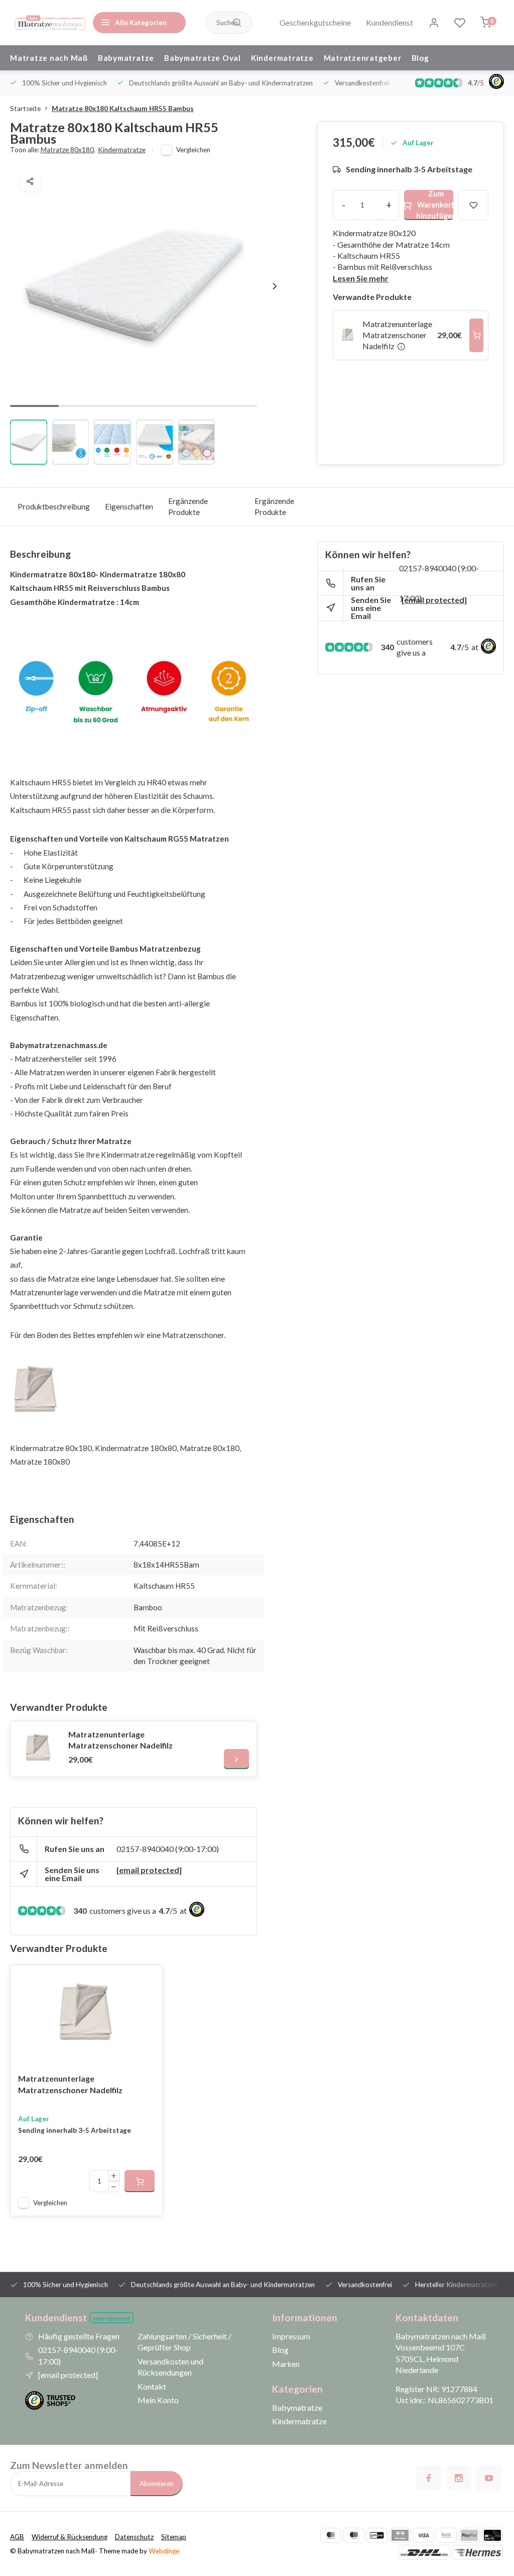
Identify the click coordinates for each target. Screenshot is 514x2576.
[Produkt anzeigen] (140, 2181)
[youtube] (489, 2478)
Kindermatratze (282, 58)
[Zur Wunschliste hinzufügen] (147, 1980)
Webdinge (164, 2551)
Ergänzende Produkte (188, 506)
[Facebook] (429, 2478)
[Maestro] (354, 2535)
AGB (17, 2537)
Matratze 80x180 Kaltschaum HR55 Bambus (123, 109)
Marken (286, 2364)
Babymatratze (126, 58)
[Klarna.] (400, 2535)
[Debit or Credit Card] (492, 2535)
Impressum (291, 2336)
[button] (275, 286)
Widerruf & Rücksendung (70, 2537)
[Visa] (423, 2535)
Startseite (25, 109)
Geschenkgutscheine (315, 22)
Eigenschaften (129, 506)
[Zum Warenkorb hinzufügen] (476, 335)
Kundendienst (390, 22)
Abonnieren (157, 2484)
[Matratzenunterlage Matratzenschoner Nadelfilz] (38, 1749)
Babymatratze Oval (203, 58)
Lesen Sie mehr (361, 278)
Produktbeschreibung (54, 506)
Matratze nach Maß (49, 58)
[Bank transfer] (446, 2535)
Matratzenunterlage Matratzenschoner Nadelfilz (120, 1740)
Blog (420, 58)
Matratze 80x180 (68, 150)
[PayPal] (469, 2535)
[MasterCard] (331, 2535)
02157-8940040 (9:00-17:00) (168, 1849)
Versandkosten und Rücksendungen (170, 2367)
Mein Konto (158, 2400)
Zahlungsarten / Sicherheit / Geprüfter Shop (184, 2342)
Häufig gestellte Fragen (79, 2336)
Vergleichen (193, 150)
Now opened (111, 2319)
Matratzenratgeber (363, 58)
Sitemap (174, 2537)
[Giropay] (377, 2535)
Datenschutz (134, 2537)
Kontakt (152, 2386)
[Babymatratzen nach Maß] (50, 23)
